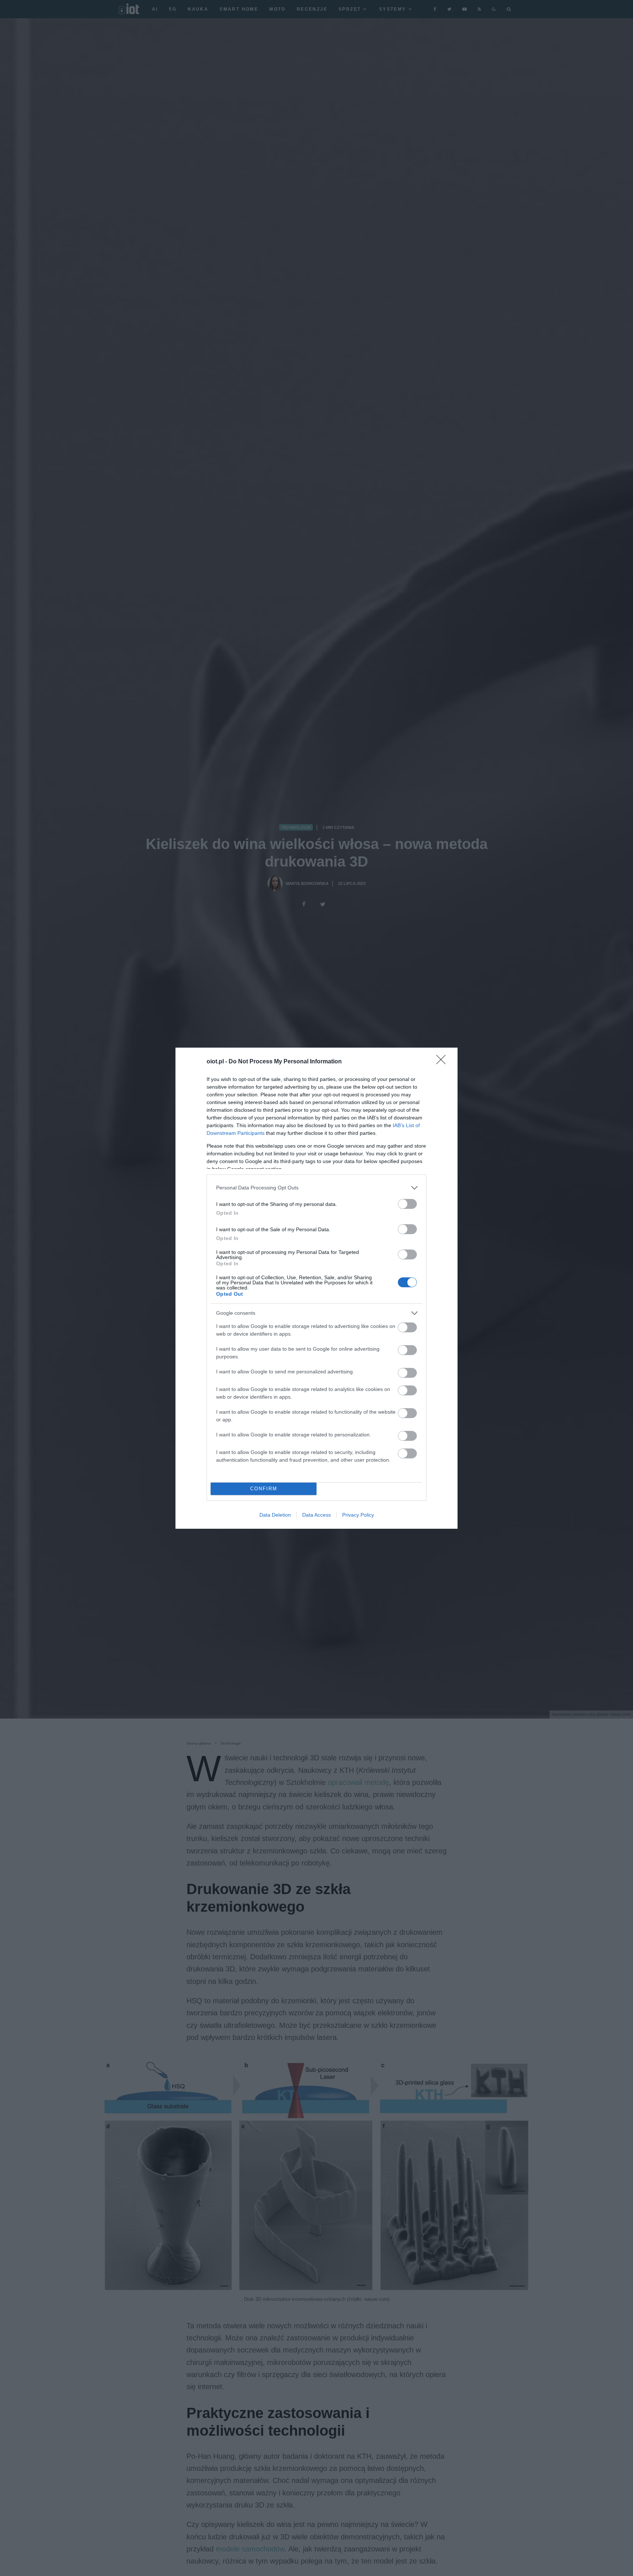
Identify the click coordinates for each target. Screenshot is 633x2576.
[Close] (443, 1062)
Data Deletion (275, 1515)
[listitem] (316, 1188)
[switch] (407, 1204)
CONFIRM (264, 1489)
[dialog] (316, 1288)
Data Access (316, 1515)
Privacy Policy (358, 1515)
